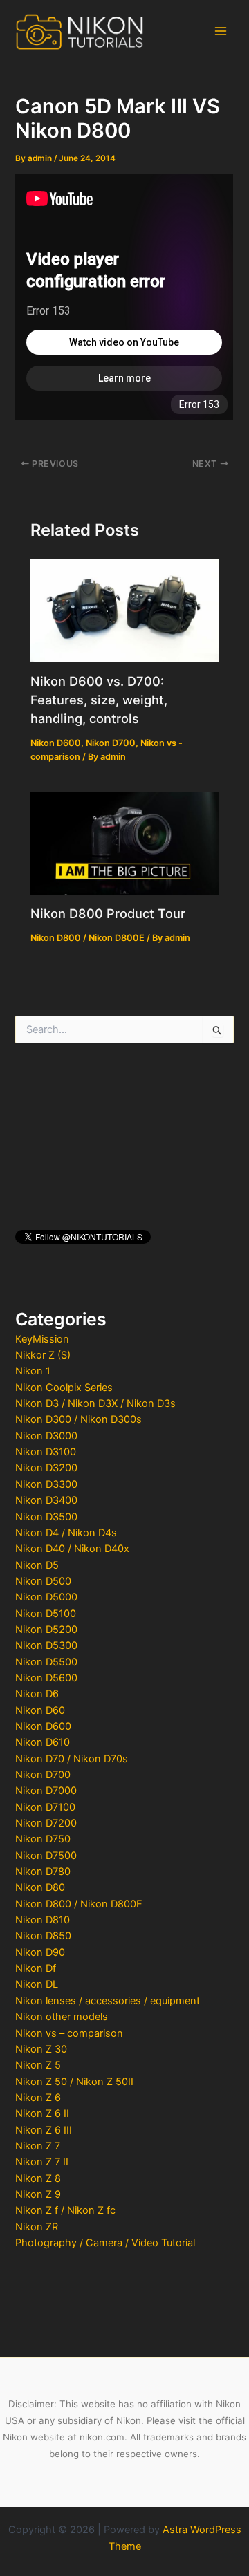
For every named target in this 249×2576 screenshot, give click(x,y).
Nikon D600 (43, 1726)
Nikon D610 (43, 1742)
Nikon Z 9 (38, 2194)
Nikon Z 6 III (44, 2130)
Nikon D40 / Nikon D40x (72, 1549)
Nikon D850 (43, 1936)
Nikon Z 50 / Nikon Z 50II (74, 2082)
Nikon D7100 (45, 1807)
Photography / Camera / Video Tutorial (105, 2243)
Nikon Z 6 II (42, 2113)
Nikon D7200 (46, 1823)
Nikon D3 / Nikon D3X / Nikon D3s (95, 1403)
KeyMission (42, 1339)
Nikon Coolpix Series (64, 1388)
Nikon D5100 (46, 1614)
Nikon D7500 (46, 1856)
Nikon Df (36, 1968)
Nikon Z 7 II (42, 2162)
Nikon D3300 (46, 1484)
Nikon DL (37, 1984)
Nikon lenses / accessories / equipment (108, 2001)
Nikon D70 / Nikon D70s (72, 1759)
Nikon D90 (40, 1952)
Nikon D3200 (46, 1468)
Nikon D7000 (46, 1791)
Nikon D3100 (46, 1452)
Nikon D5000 (46, 1597)
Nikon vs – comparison (69, 2033)
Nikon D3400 (46, 1500)
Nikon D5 (37, 1565)
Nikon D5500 (46, 1662)
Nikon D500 (43, 1581)
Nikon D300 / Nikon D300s (79, 1419)
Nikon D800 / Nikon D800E (79, 1904)
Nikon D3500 (46, 1517)
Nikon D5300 (46, 1645)
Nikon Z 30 (41, 2049)
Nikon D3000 (46, 1436)
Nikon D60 (40, 1710)
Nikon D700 (43, 1775)
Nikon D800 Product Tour (108, 913)
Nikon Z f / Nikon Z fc (65, 2210)
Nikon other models (62, 2017)
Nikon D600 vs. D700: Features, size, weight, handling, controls (99, 700)
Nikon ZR (37, 2227)
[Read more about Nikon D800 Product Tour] (124, 842)
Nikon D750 (43, 1839)
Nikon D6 (37, 1694)
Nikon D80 (40, 1887)
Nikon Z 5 (38, 2065)
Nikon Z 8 (38, 2178)
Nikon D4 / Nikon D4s (66, 1533)
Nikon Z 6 (38, 2098)
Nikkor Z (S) (43, 1355)
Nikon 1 (33, 1371)
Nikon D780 (43, 1872)
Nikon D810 (43, 1920)
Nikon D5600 (46, 1678)
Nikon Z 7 (38, 2146)
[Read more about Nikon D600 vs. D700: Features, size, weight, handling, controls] (124, 609)
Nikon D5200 (46, 1630)
